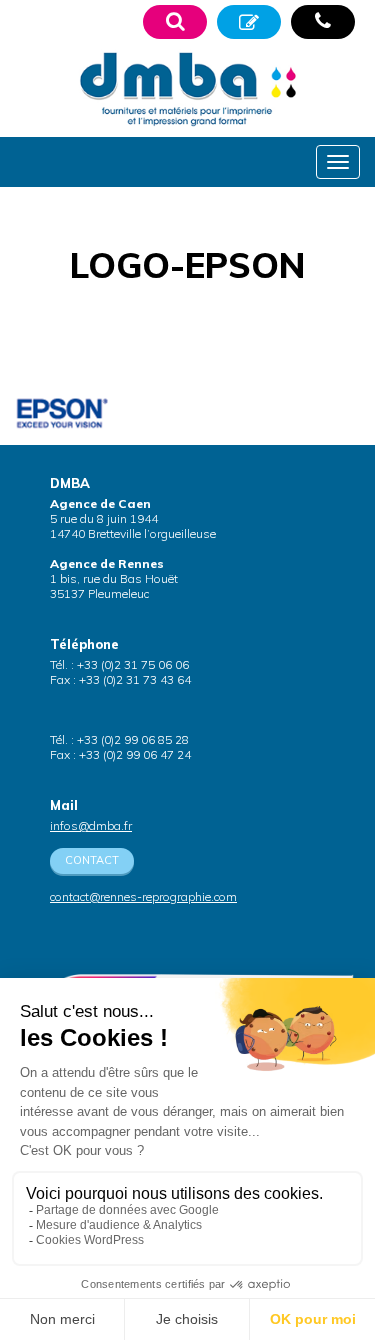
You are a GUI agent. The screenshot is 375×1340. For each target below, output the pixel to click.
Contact (92, 860)
